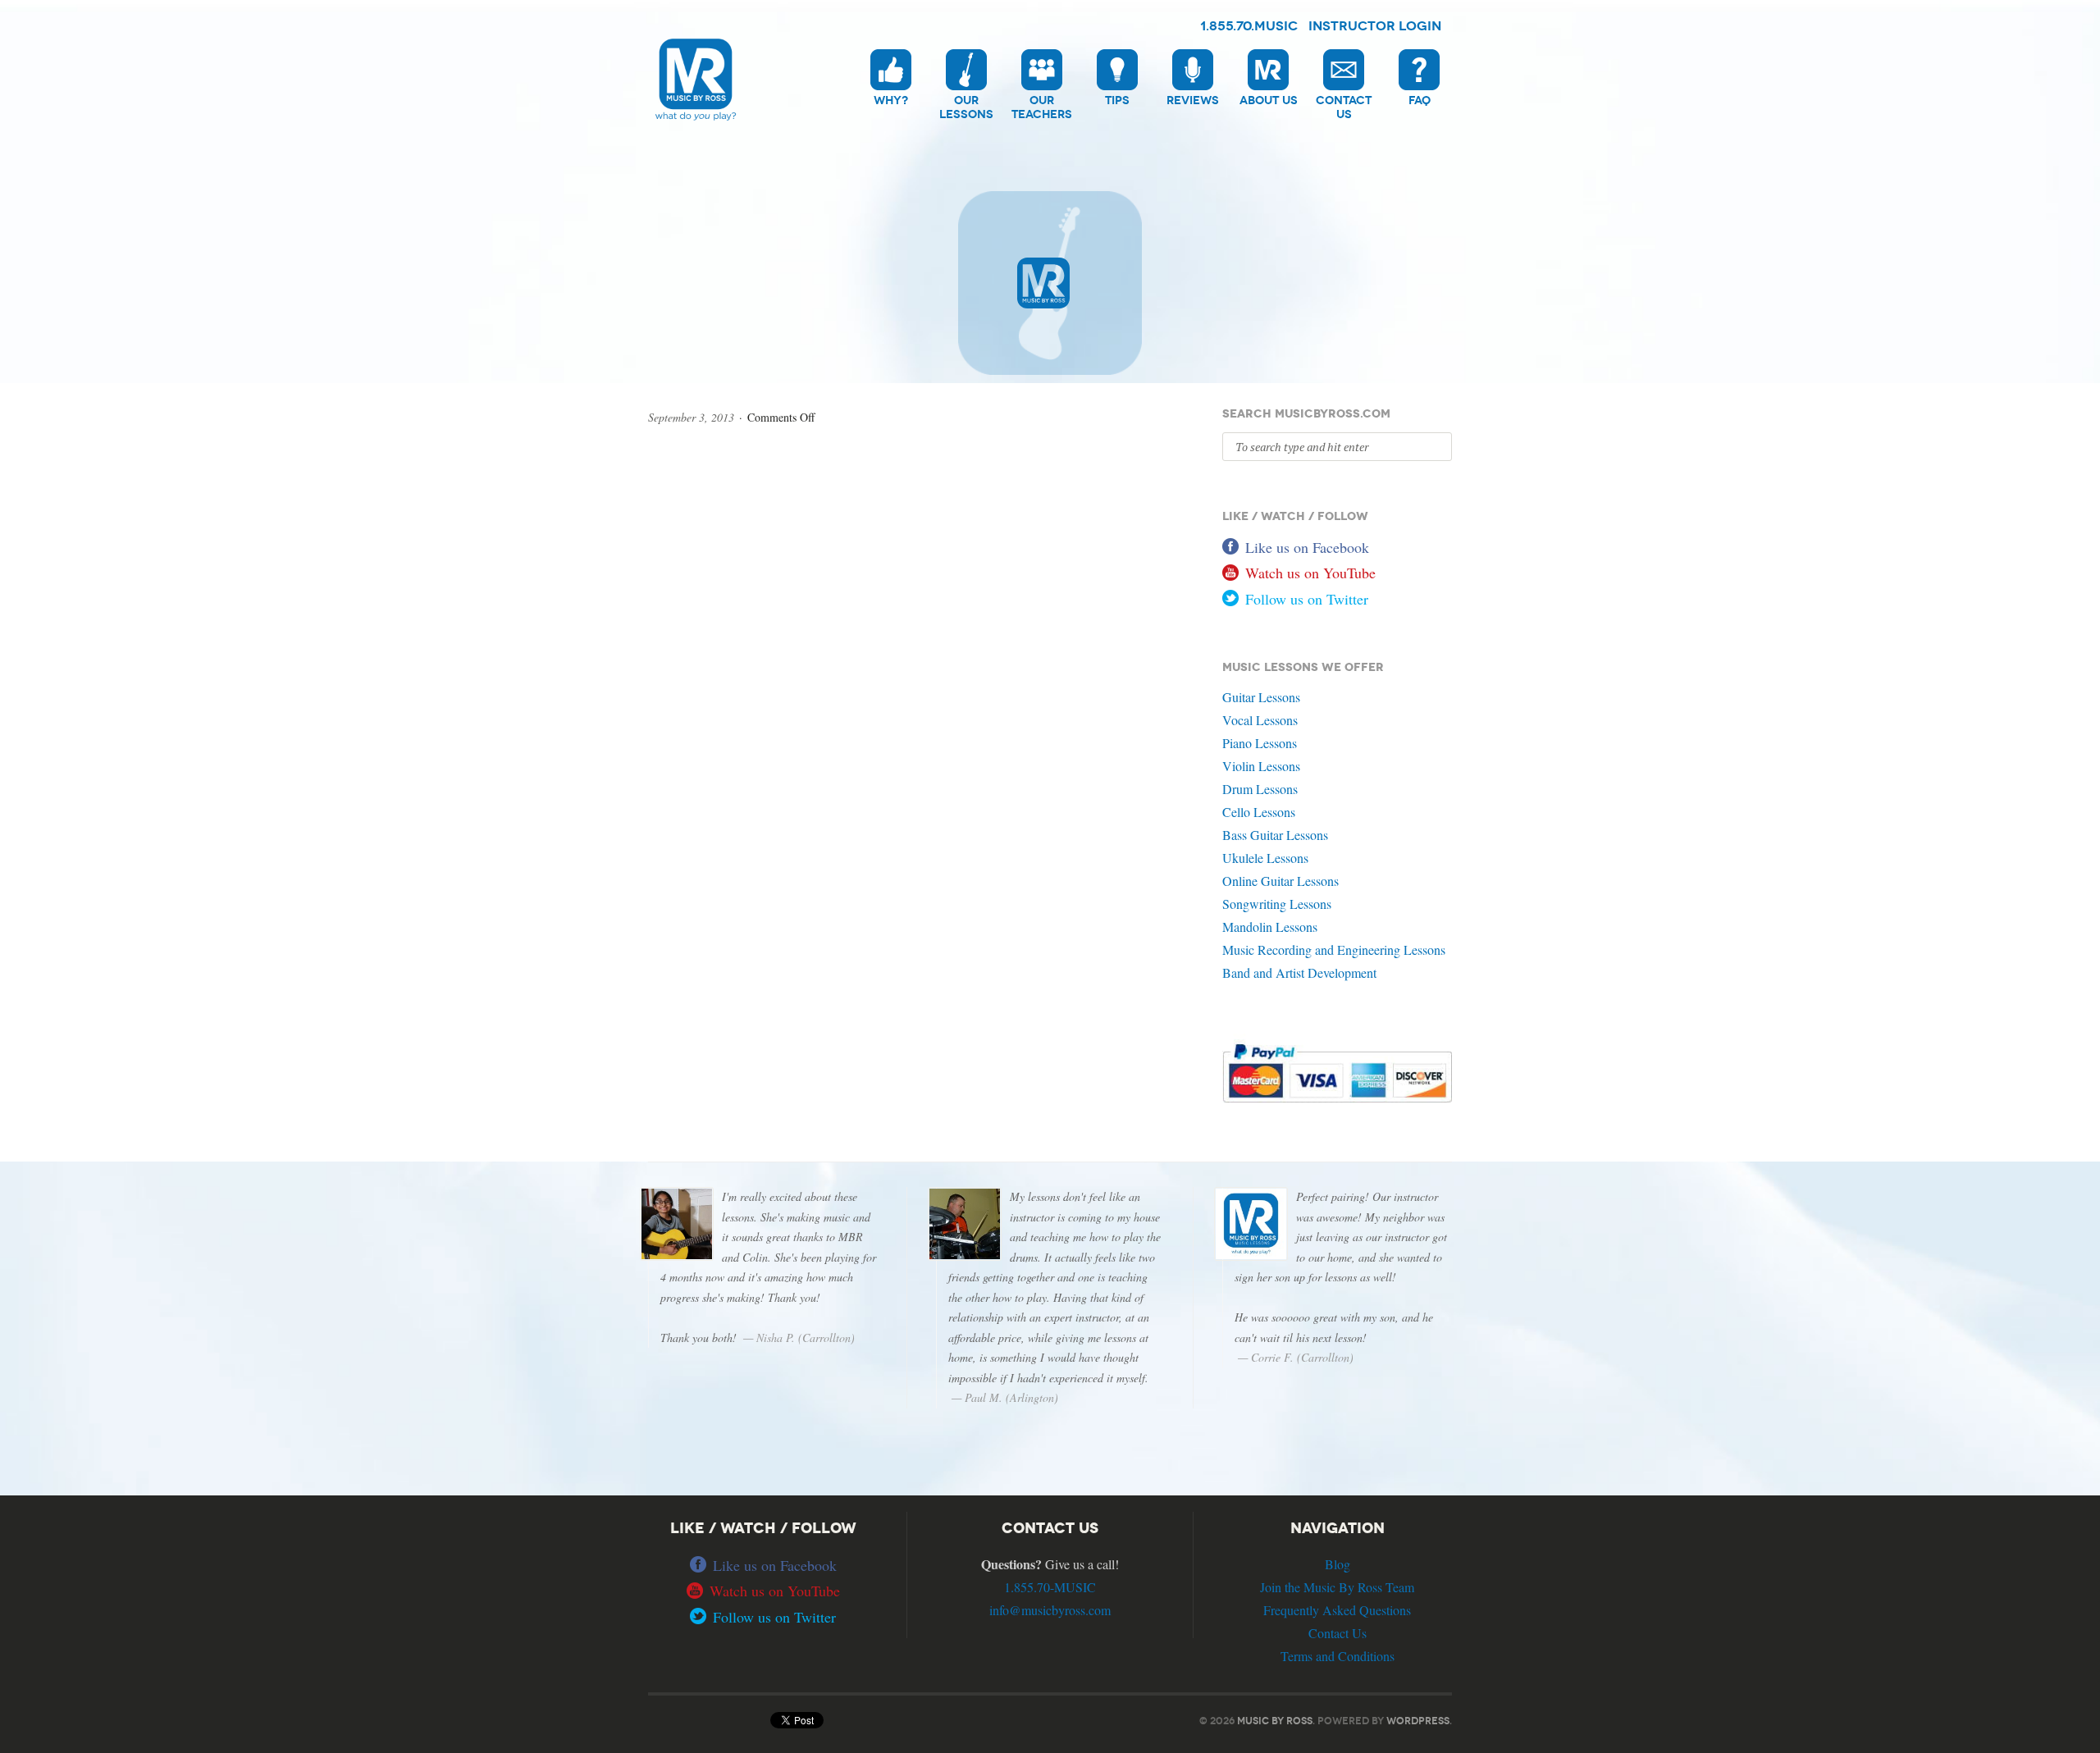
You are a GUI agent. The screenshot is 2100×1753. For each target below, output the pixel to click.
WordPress (1418, 1721)
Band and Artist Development (1299, 972)
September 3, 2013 (691, 417)
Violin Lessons (1261, 766)
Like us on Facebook (1307, 547)
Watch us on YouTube (1310, 573)
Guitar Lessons (1261, 697)
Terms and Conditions (1338, 1656)
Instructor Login (1375, 26)
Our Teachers (1042, 107)
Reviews (1193, 100)
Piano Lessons (1260, 743)
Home (696, 124)
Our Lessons (966, 107)
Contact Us (1344, 107)
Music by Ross (1275, 1721)
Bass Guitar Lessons (1275, 835)
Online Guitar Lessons (1281, 881)
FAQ (1420, 100)
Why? (891, 100)
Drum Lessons (1260, 789)
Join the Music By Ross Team (1337, 1587)
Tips (1117, 100)
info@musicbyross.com (1050, 1610)
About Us (1269, 100)
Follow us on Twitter (1307, 599)
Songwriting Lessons (1277, 904)
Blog (1338, 1564)
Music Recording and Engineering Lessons (1334, 950)
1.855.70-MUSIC (1050, 1587)
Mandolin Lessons (1270, 927)
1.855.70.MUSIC (1249, 26)
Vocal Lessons (1260, 720)
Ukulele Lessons (1265, 858)
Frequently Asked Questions (1337, 1610)
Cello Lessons (1259, 812)
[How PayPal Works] (1337, 1100)
